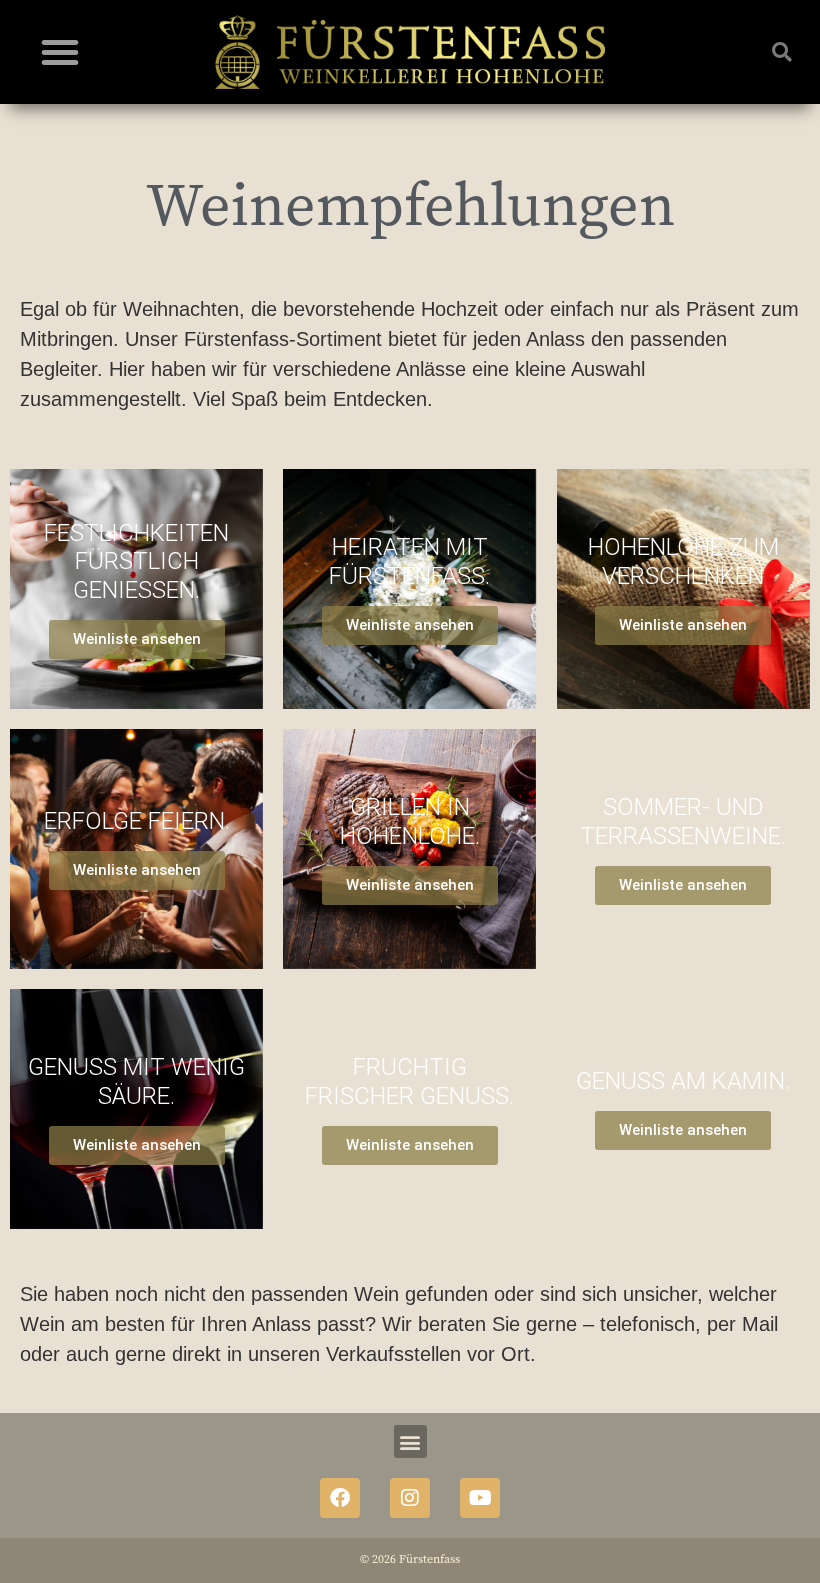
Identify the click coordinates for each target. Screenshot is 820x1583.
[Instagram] (410, 1498)
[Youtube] (480, 1498)
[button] (60, 52)
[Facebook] (340, 1498)
